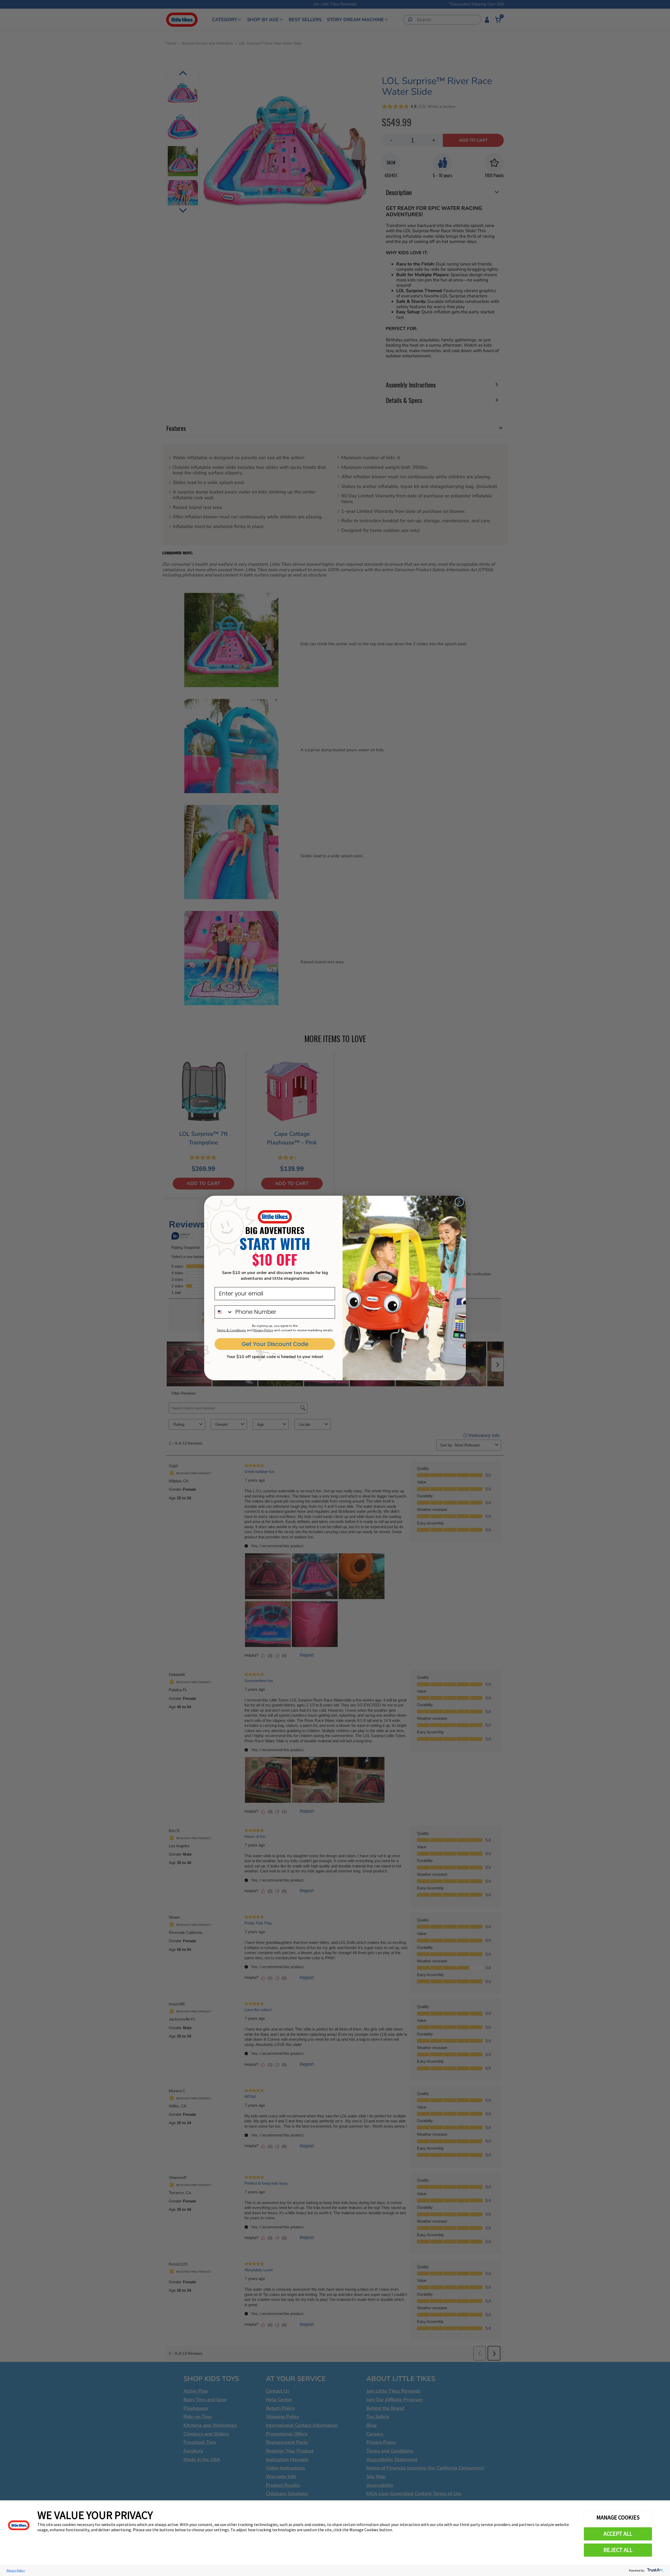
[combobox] (224, 1312)
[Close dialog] (459, 1202)
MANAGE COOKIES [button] (618, 2517)
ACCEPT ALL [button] (618, 2534)
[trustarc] (655, 2570)
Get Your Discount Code (275, 1344)
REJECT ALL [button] (618, 2550)
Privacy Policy (16, 2570)
